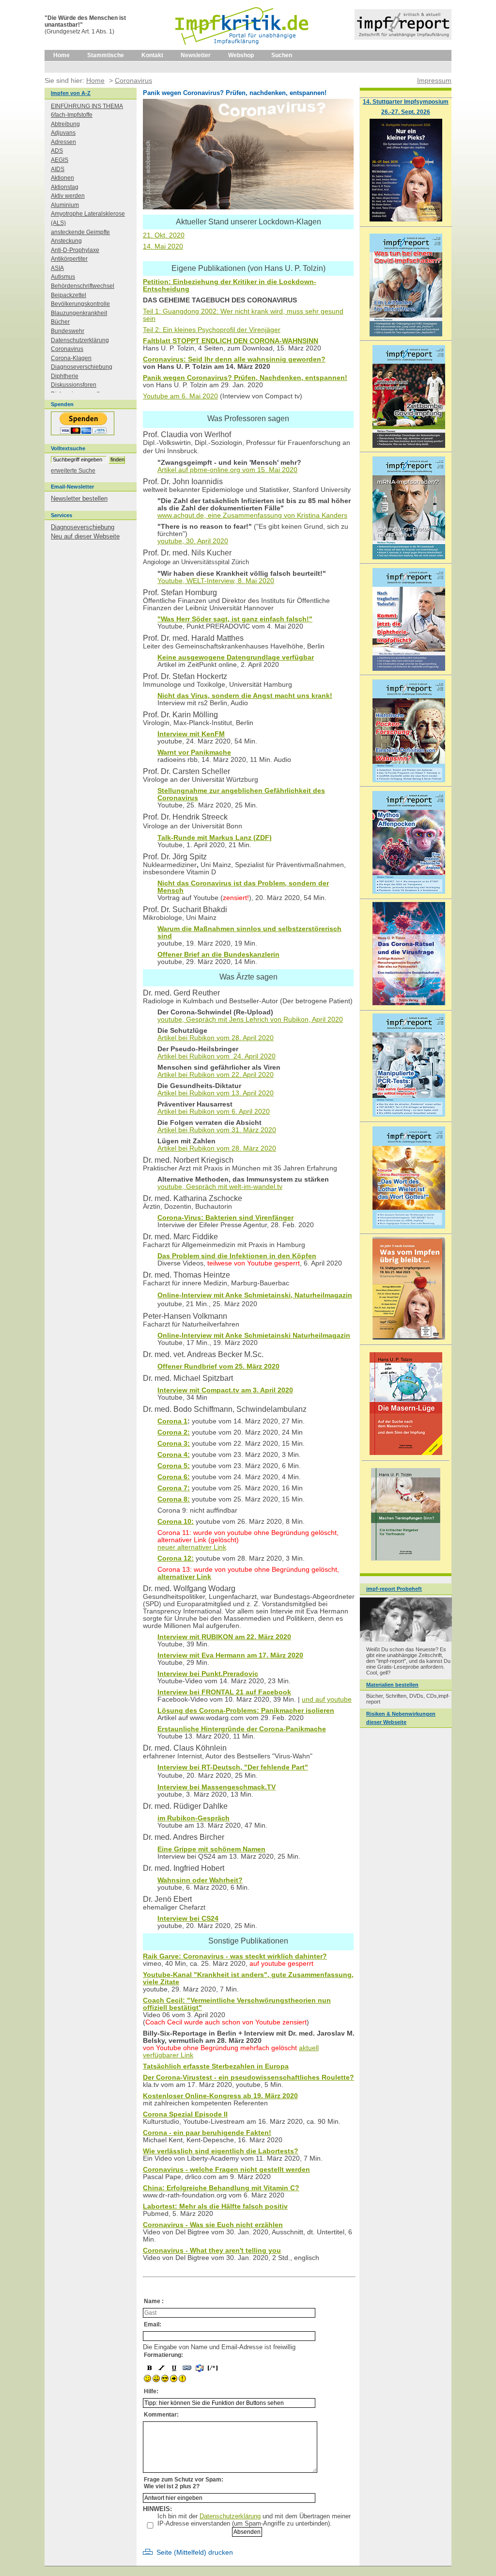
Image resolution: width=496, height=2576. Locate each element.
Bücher (60, 322)
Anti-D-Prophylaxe (75, 250)
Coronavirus (67, 349)
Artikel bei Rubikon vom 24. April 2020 (217, 1056)
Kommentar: (161, 2415)
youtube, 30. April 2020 (193, 541)
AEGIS (60, 160)
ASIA (57, 268)
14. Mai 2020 (163, 246)
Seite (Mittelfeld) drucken (195, 2552)
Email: (153, 2324)
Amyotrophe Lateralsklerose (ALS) (88, 218)
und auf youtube (327, 1699)
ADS (57, 151)
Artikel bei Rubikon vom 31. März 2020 (217, 1130)
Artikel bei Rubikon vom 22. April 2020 (216, 1075)
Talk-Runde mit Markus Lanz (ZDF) (215, 838)
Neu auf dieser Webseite (85, 536)
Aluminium (65, 205)
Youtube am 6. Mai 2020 (180, 396)
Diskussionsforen (74, 385)
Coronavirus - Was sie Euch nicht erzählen (213, 2225)
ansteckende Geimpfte (80, 232)
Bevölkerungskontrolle (80, 304)
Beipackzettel (69, 295)
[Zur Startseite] (242, 48)
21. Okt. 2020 (164, 235)
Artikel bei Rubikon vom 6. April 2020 (214, 1112)
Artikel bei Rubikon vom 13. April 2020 (216, 1093)
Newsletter (196, 55)
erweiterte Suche (73, 471)
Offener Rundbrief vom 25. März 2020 (218, 1367)
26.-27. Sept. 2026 (406, 112)
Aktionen (62, 178)
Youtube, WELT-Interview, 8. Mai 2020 (216, 581)
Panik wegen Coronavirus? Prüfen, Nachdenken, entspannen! (245, 378)
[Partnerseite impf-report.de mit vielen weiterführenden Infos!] (403, 38)
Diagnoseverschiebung (82, 367)
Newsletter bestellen (79, 498)
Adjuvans (63, 133)
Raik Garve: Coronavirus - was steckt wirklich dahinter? (235, 1956)
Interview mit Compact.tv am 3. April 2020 (225, 1390)
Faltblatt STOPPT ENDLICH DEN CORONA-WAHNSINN (231, 341)
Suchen (282, 55)
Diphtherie (65, 376)
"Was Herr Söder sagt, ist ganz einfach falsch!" (235, 619)
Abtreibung (65, 124)
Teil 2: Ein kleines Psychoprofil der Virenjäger (212, 330)
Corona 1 (172, 1421)
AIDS (58, 169)
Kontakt (152, 55)
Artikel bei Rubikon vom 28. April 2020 (216, 1038)
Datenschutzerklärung (230, 2516)
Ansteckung (66, 241)
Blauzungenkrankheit (79, 313)
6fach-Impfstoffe (72, 115)
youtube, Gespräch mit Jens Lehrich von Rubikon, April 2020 (250, 1019)
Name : (154, 2301)
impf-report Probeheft (394, 1589)
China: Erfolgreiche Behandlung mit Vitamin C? (221, 2188)
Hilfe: (151, 2391)
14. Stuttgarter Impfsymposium (406, 102)
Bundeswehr (68, 331)
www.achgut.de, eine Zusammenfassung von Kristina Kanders (252, 515)
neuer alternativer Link (192, 1547)
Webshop (241, 55)
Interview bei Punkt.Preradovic (208, 1674)
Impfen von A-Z (71, 93)
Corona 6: (174, 1477)
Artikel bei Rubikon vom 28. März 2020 (217, 1148)
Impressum (434, 80)
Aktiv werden (68, 196)
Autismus (63, 277)
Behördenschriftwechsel (83, 286)
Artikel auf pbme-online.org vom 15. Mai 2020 (227, 470)
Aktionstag (65, 187)
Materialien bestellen (392, 1685)
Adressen (63, 142)
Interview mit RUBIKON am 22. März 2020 (224, 1637)
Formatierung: (163, 2355)
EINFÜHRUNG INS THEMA (87, 106)
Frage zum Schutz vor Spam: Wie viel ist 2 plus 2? (184, 2483)
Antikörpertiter (69, 259)
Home (62, 55)
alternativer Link (184, 1577)
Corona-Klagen (71, 358)
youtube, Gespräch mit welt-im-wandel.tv (220, 1187)
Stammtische (106, 55)
